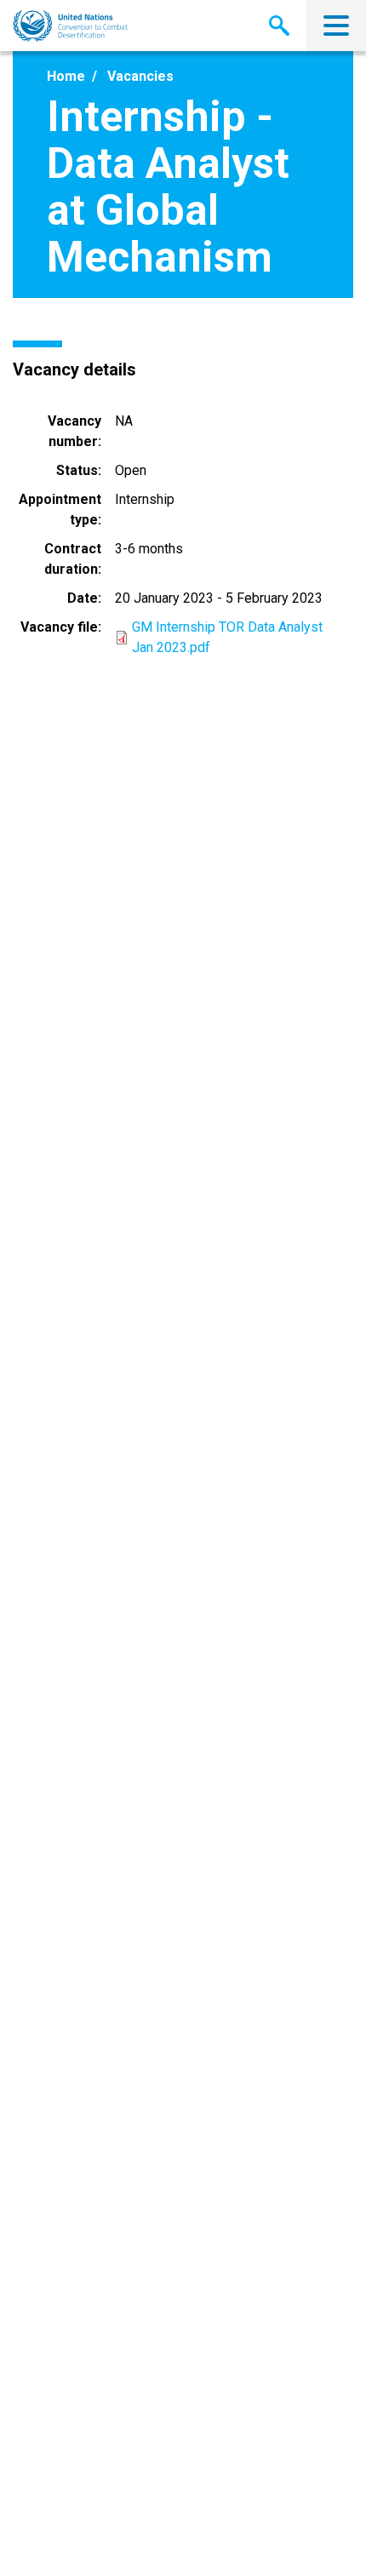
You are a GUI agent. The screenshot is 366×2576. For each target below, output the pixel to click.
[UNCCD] (70, 26)
